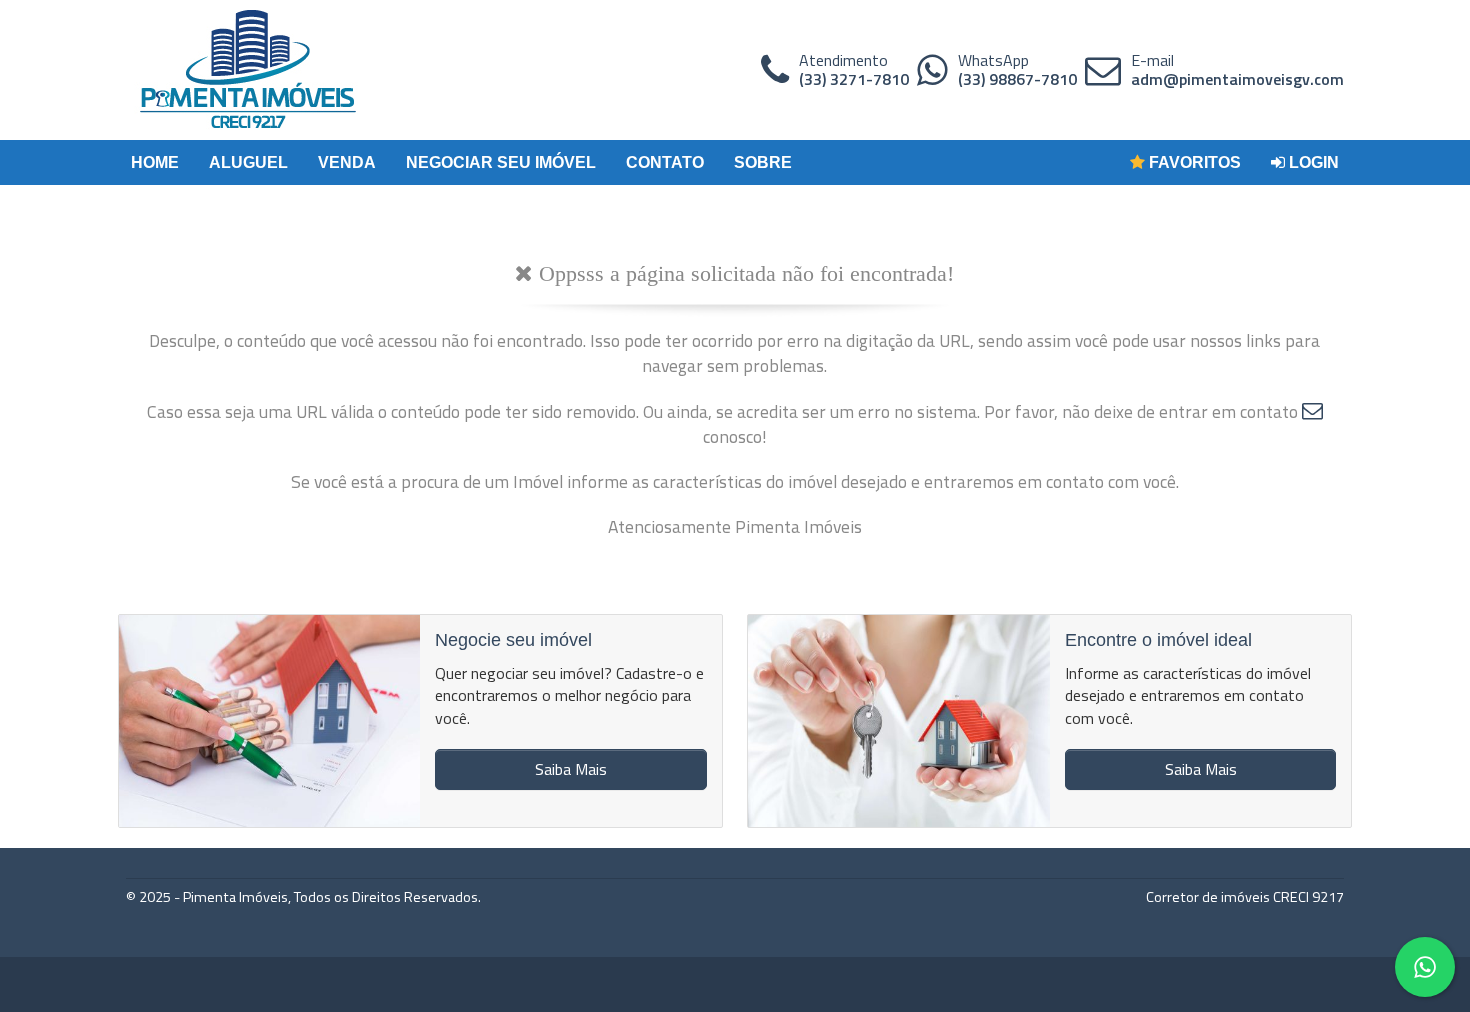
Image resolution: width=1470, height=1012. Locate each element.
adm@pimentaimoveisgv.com (1237, 79)
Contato (665, 162)
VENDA (347, 162)
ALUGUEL (248, 162)
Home (155, 162)
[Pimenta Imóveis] (248, 70)
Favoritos (1193, 162)
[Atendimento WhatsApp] (932, 69)
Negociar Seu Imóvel (501, 162)
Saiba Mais (571, 769)
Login (1312, 162)
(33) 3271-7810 (854, 79)
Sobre (763, 162)
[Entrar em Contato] (1312, 411)
